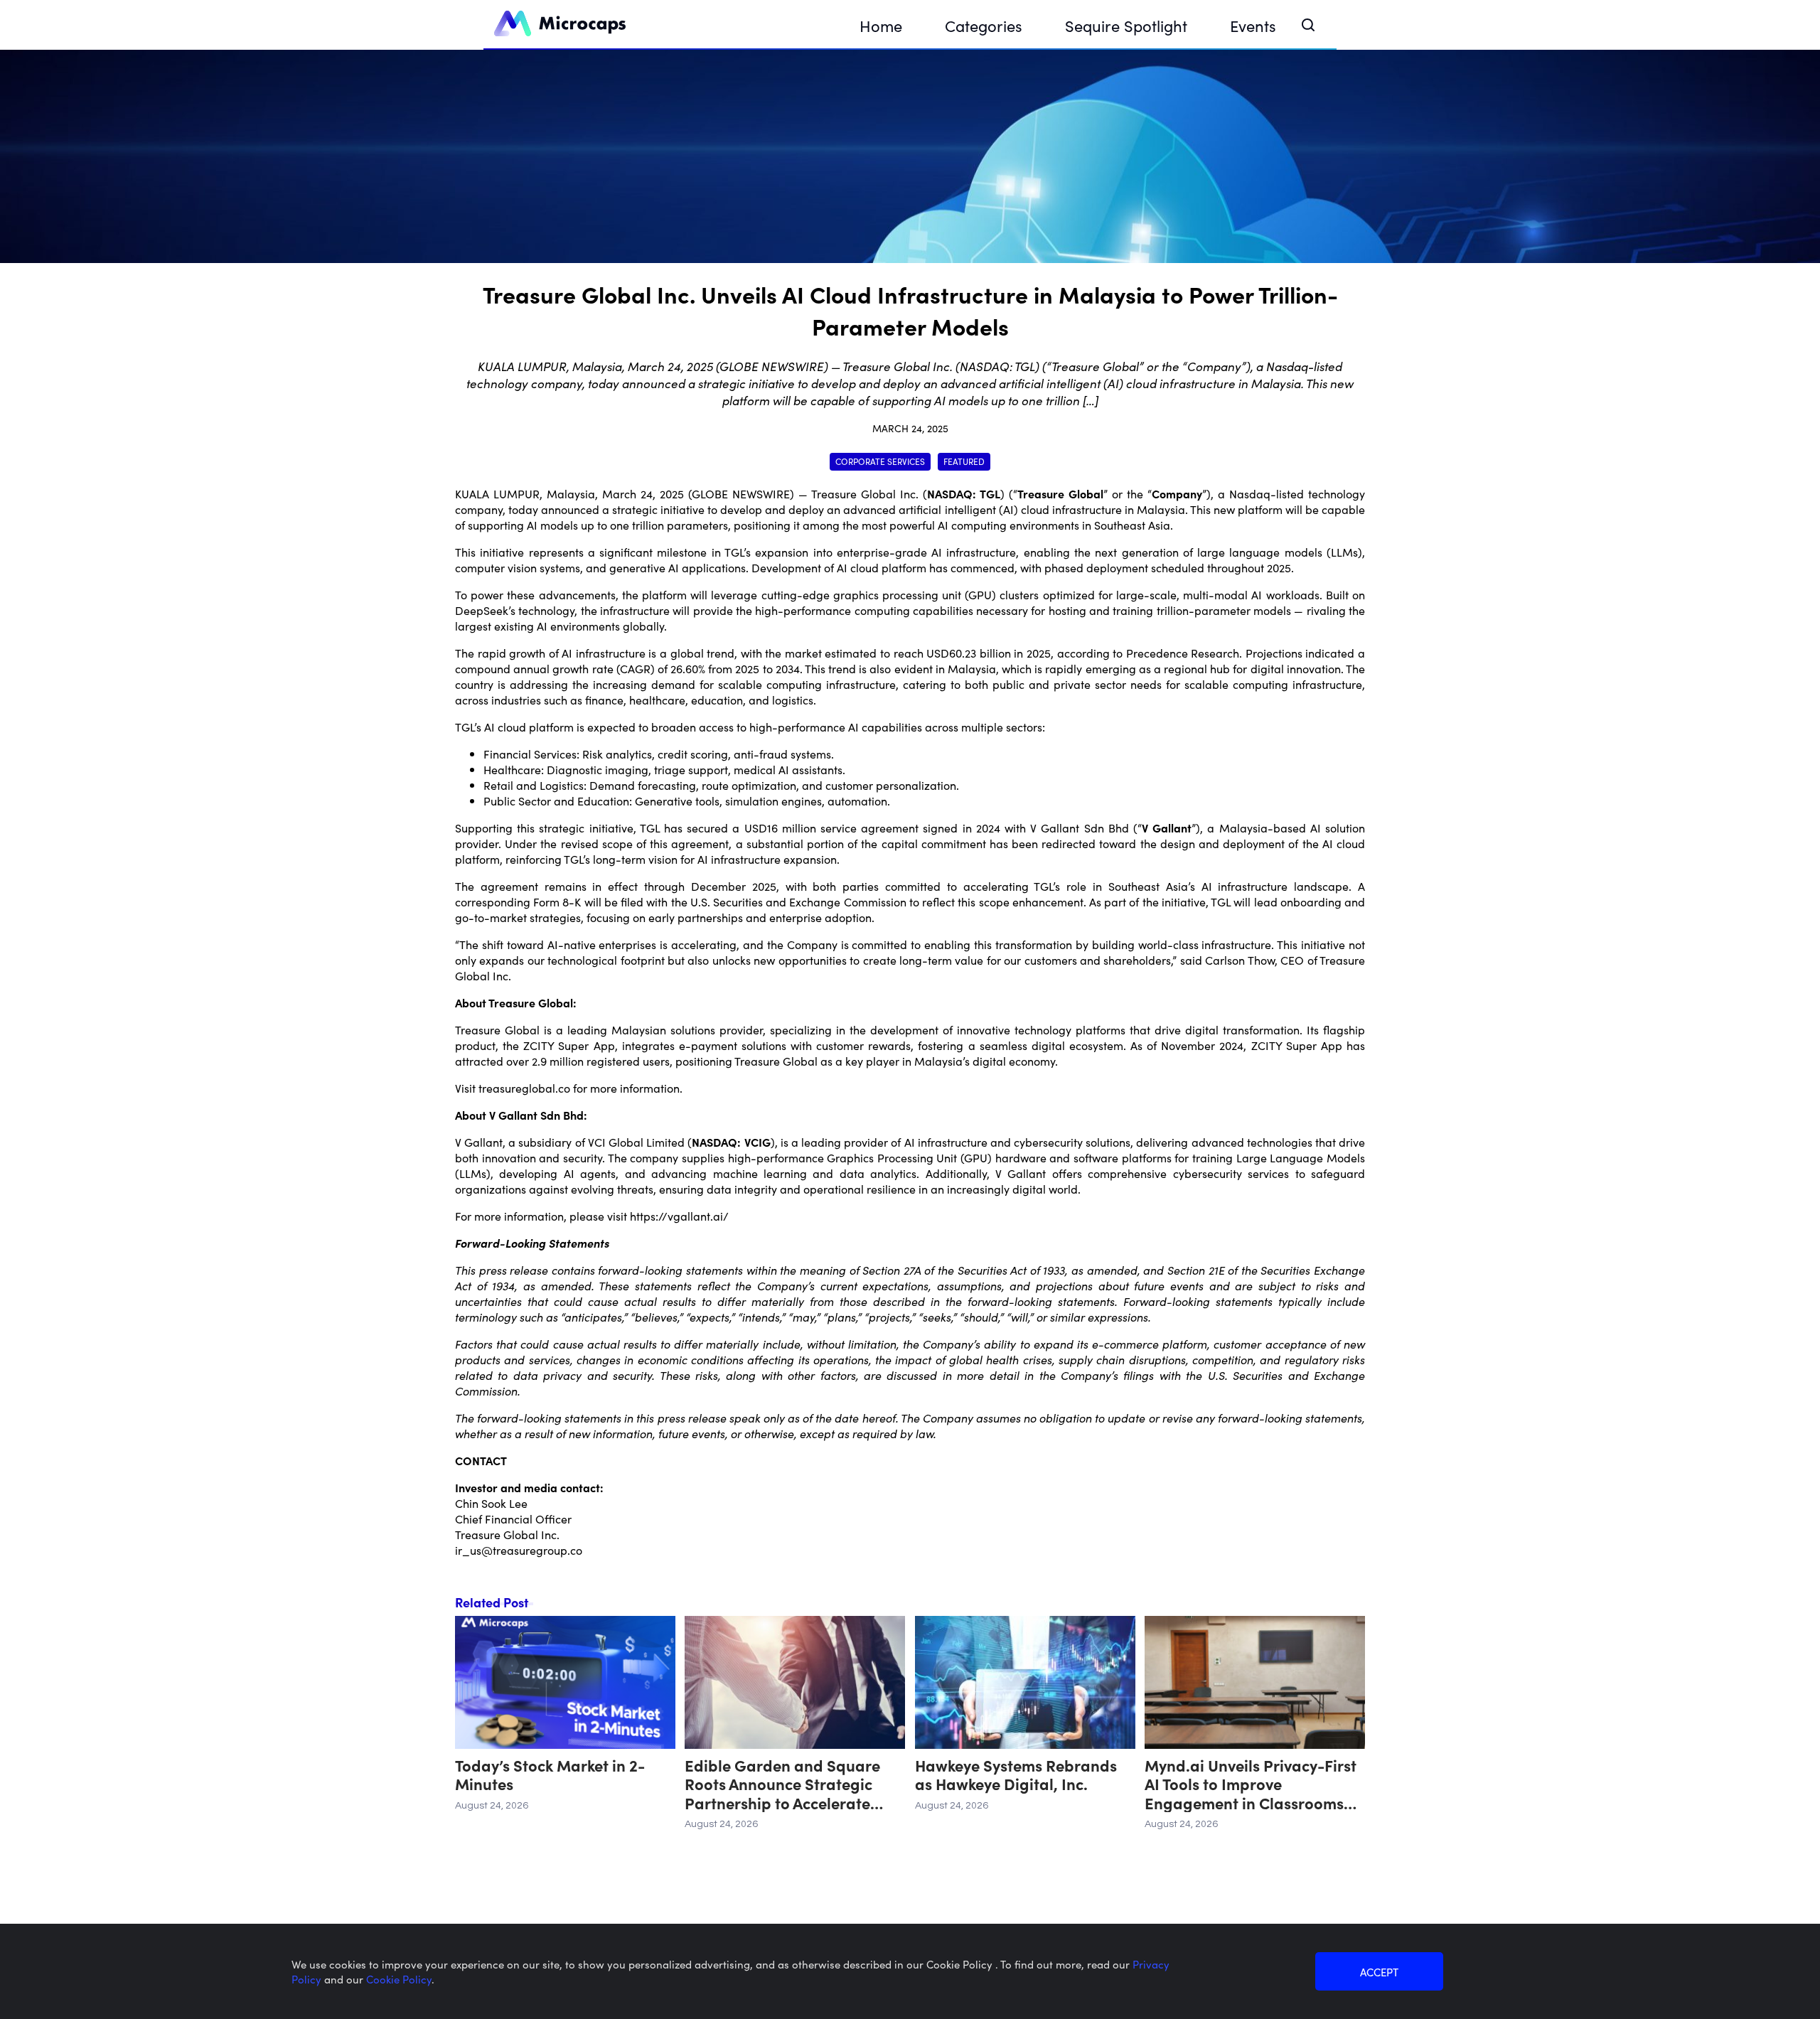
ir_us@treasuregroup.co (519, 1550)
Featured (964, 461)
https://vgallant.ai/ (679, 1216)
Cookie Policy (399, 1979)
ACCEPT (1379, 1972)
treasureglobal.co (524, 1088)
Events (1253, 25)
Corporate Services (880, 461)
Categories (984, 25)
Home (881, 25)
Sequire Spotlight (1126, 25)
